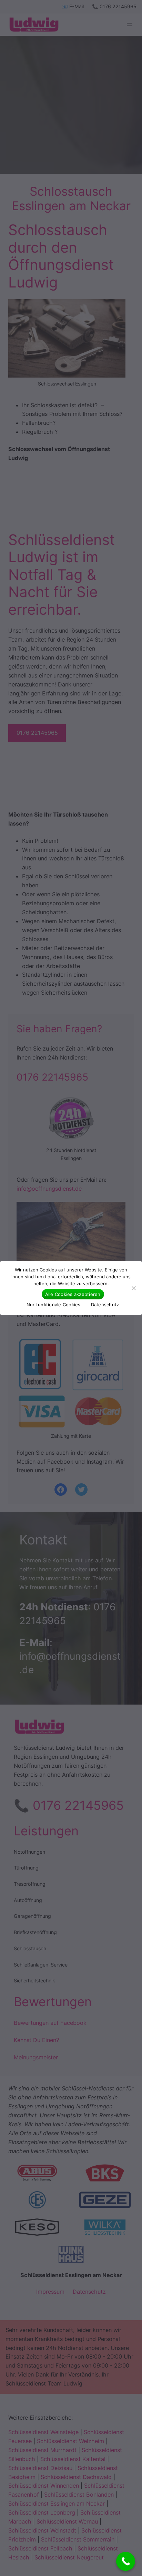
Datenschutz (105, 1305)
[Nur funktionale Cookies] (133, 1288)
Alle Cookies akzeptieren (73, 1294)
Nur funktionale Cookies (54, 1305)
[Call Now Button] (126, 2561)
